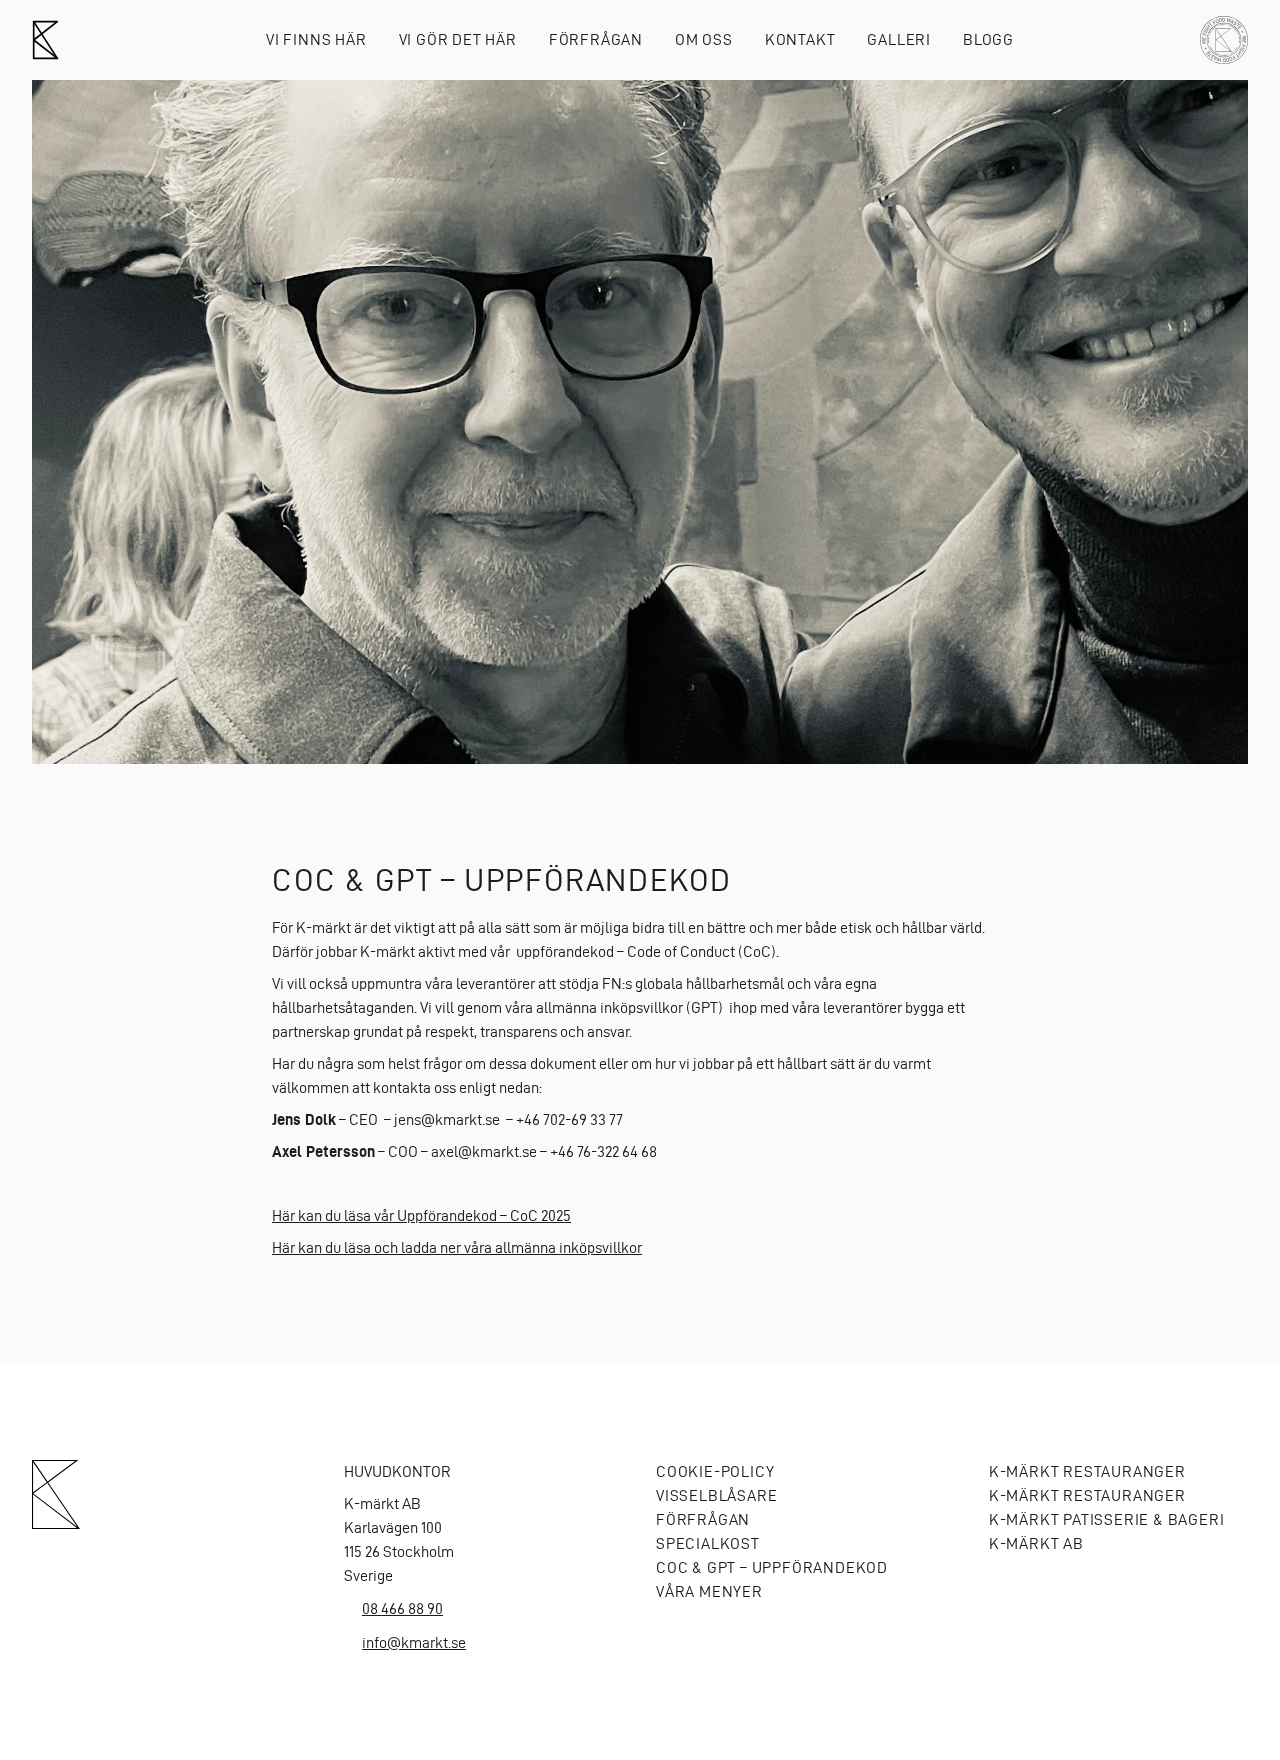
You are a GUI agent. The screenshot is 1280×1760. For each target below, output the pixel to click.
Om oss (704, 39)
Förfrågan (596, 39)
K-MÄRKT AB (1036, 1543)
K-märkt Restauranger (1087, 1471)
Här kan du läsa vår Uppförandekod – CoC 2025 (421, 1215)
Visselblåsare (716, 1495)
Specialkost (708, 1543)
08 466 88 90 (402, 1608)
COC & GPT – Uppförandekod (772, 1567)
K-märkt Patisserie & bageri (1106, 1519)
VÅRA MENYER (709, 1591)
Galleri (899, 39)
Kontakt (800, 39)
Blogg (988, 39)
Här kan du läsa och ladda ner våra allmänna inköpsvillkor (457, 1247)
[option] (640, 422)
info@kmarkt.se (414, 1642)
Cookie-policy (715, 1471)
